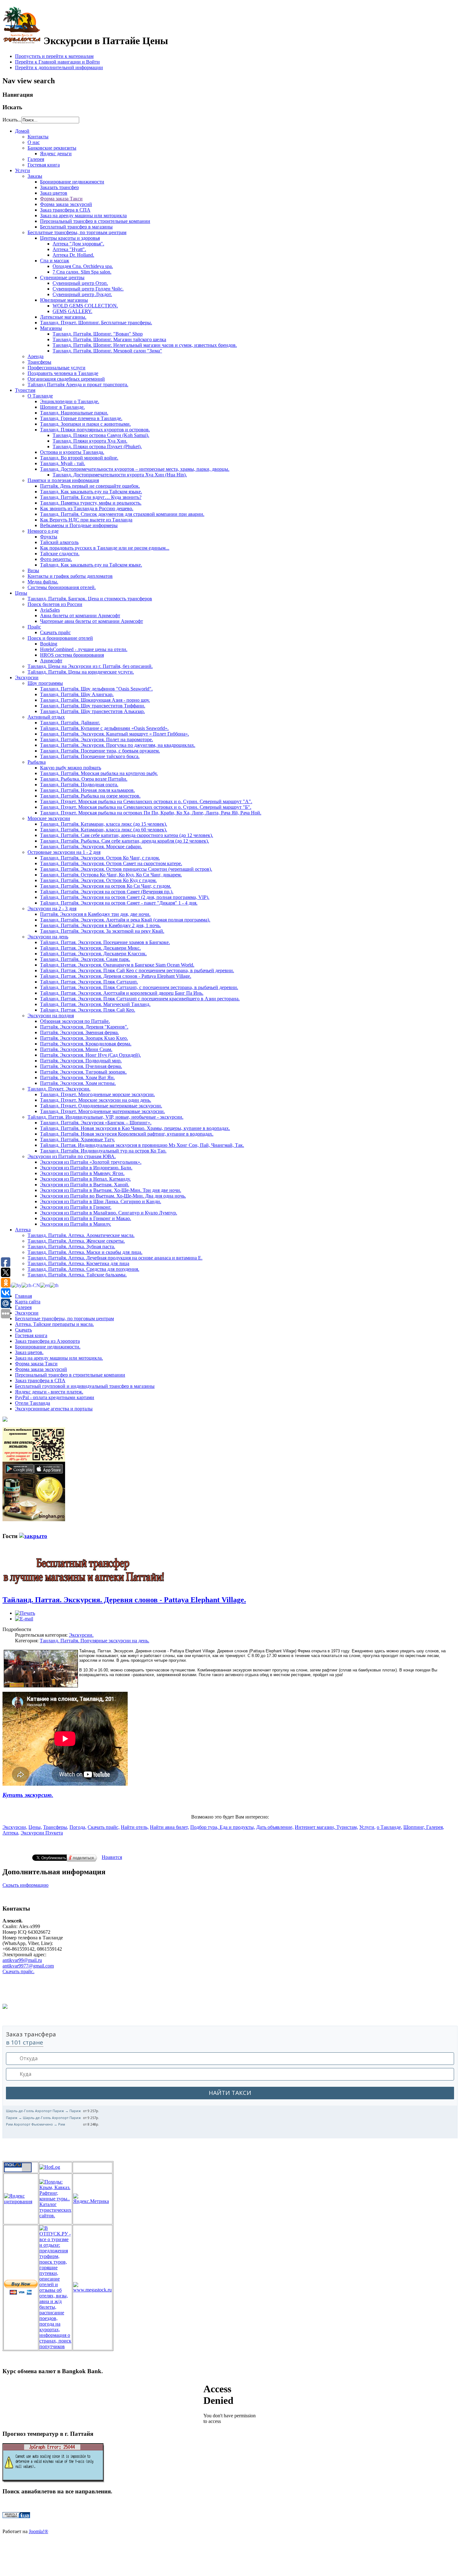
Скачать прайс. (18, 1971)
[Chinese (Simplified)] (31, 1285)
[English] (45, 1285)
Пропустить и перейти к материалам (54, 56)
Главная (23, 1296)
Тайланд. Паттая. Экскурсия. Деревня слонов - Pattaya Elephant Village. (124, 1600)
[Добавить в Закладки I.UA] (16, 2516)
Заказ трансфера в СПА (40, 1380)
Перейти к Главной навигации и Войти (57, 62)
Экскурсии (27, 1313)
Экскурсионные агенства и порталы (54, 1409)
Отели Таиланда (33, 1403)
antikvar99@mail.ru (22, 1960)
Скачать (23, 1330)
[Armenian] (17, 1285)
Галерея (23, 1307)
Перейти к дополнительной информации (59, 67)
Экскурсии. (81, 1635)
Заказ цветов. (29, 1352)
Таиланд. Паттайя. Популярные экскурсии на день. (95, 1641)
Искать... (12, 120)
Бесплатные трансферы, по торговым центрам (64, 1319)
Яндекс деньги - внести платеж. (49, 1392)
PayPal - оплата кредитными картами (55, 1397)
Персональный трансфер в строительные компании (70, 1375)
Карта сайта (28, 1302)
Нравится (112, 1857)
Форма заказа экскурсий (41, 1369)
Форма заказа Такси (36, 1364)
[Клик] (33, 1536)
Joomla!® (38, 2531)
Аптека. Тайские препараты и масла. (54, 1324)
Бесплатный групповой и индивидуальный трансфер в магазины (85, 1386)
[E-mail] (24, 1619)
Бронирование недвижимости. (48, 1347)
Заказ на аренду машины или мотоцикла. (59, 1358)
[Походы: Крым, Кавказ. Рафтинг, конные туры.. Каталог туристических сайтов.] (55, 2216)
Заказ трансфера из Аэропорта (47, 1341)
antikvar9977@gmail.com (28, 1966)
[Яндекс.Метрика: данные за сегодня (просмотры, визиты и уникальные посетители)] (92, 2199)
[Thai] (54, 1285)
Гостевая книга (31, 1335)
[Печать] (25, 1613)
